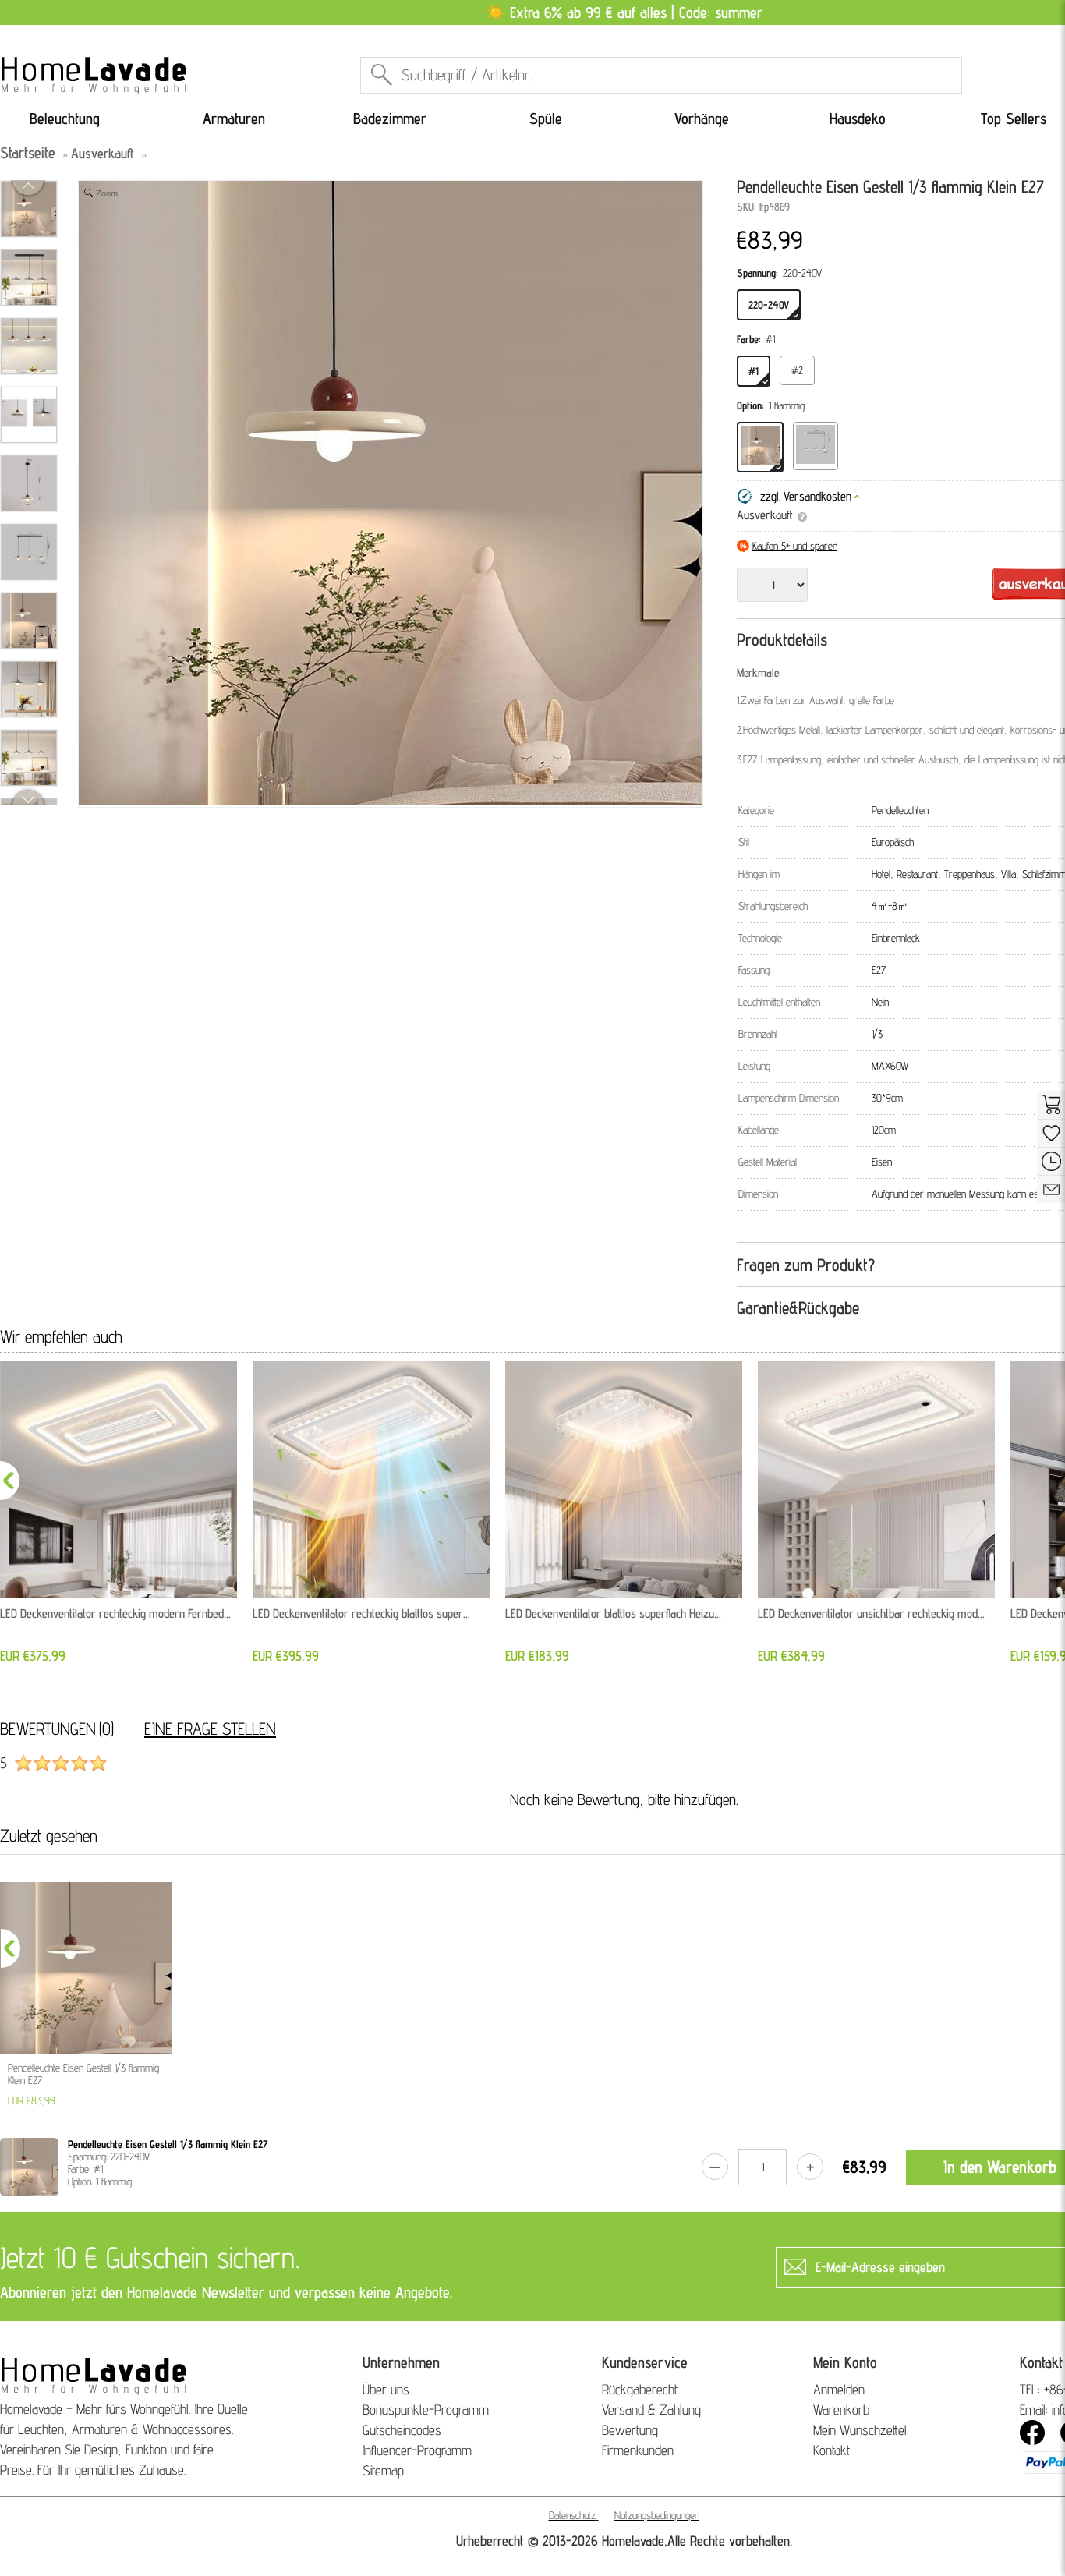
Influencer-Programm (417, 2450)
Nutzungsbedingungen (657, 2515)
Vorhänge (702, 119)
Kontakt (831, 2450)
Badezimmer (390, 119)
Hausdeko (858, 119)
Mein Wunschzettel (860, 2430)
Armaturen (234, 119)
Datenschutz (572, 2515)
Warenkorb (841, 2410)
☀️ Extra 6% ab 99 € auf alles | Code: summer (624, 12)
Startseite (28, 153)
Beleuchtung (65, 119)
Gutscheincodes (402, 2430)
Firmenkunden (638, 2450)
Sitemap (383, 2470)
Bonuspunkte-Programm (426, 2410)
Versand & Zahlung (651, 2410)
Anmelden (839, 2389)
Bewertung (630, 2430)
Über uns (386, 2389)
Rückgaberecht (640, 2389)
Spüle (546, 119)
